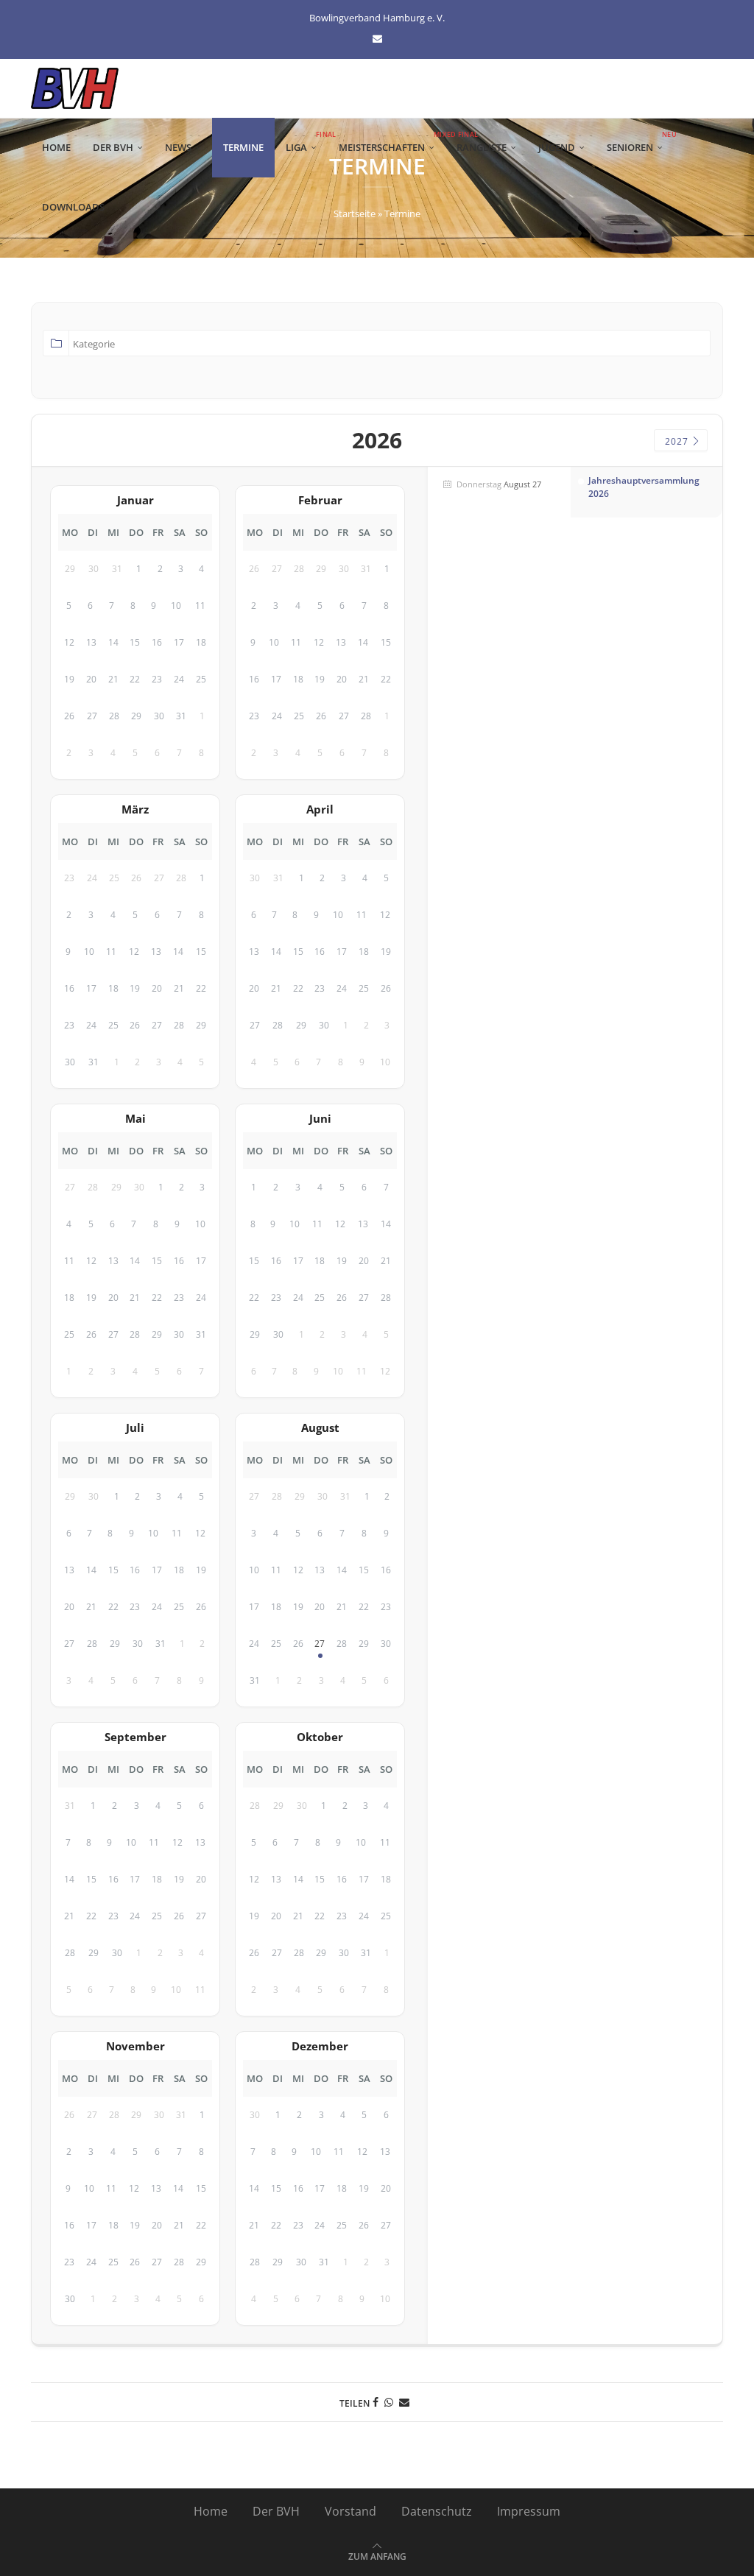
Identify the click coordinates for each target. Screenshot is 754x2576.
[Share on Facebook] (376, 2402)
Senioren (640, 142)
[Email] (377, 38)
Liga (307, 142)
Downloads (73, 207)
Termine (243, 147)
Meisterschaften (392, 142)
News (178, 147)
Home (56, 147)
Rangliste (482, 147)
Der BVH (113, 147)
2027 (678, 441)
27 (320, 1644)
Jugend (557, 147)
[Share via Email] (404, 2402)
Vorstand (350, 2511)
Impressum (529, 2511)
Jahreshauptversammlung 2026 (644, 487)
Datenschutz (437, 2511)
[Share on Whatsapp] (389, 2402)
